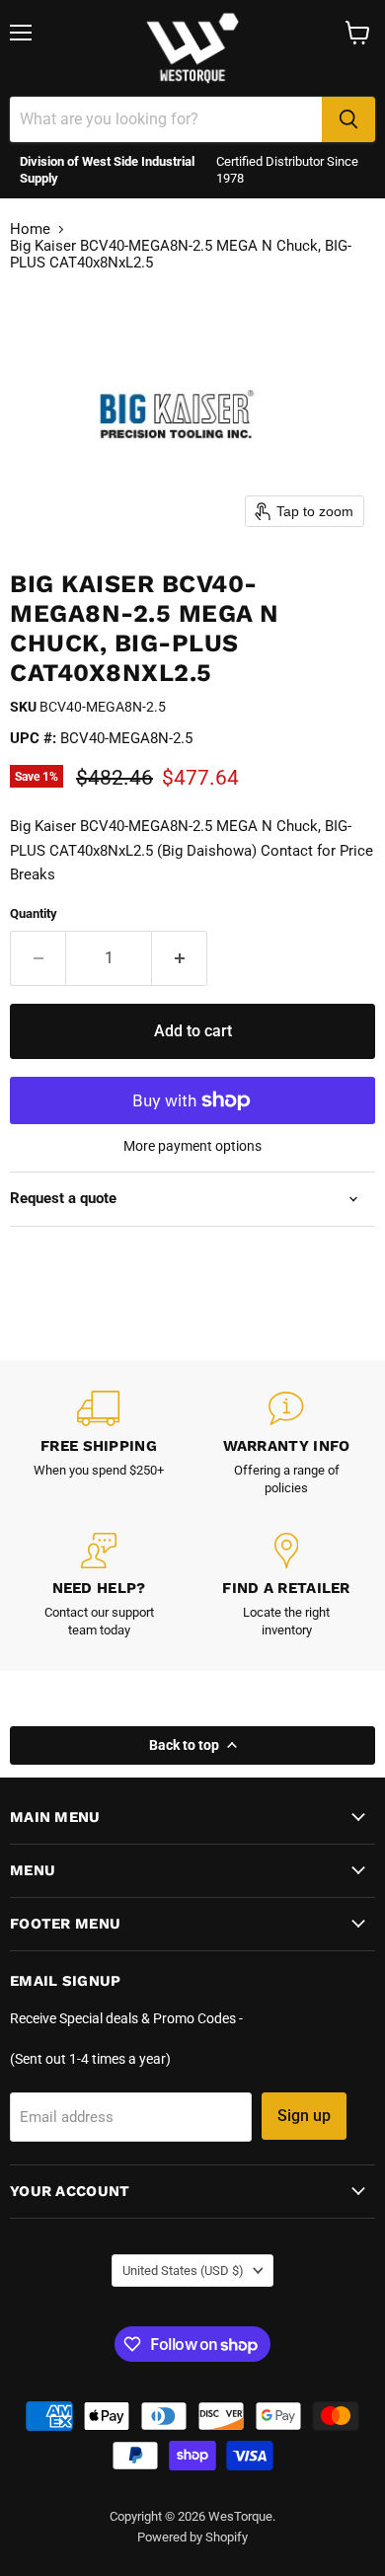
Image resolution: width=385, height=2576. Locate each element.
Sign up (304, 2116)
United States (183, 2271)
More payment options (192, 1146)
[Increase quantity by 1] (180, 958)
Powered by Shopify (192, 2537)
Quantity (34, 913)
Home (30, 229)
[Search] (348, 119)
